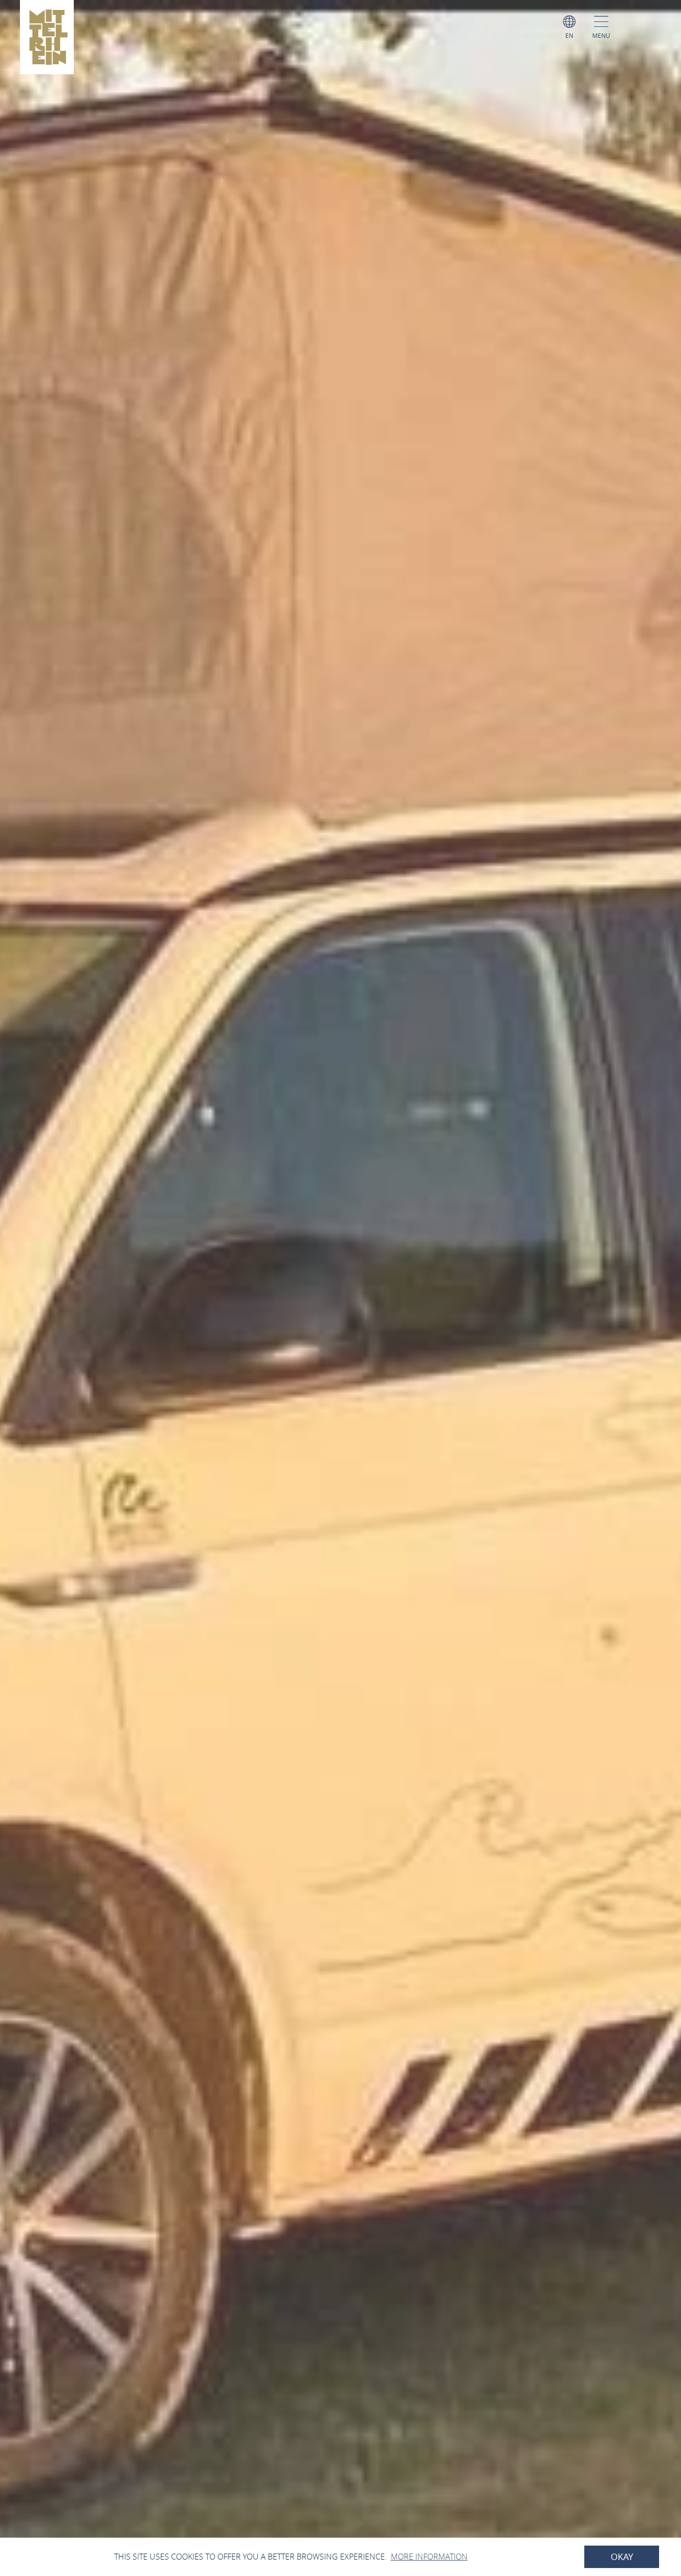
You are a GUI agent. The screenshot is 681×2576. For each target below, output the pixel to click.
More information (429, 2557)
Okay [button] (622, 2557)
